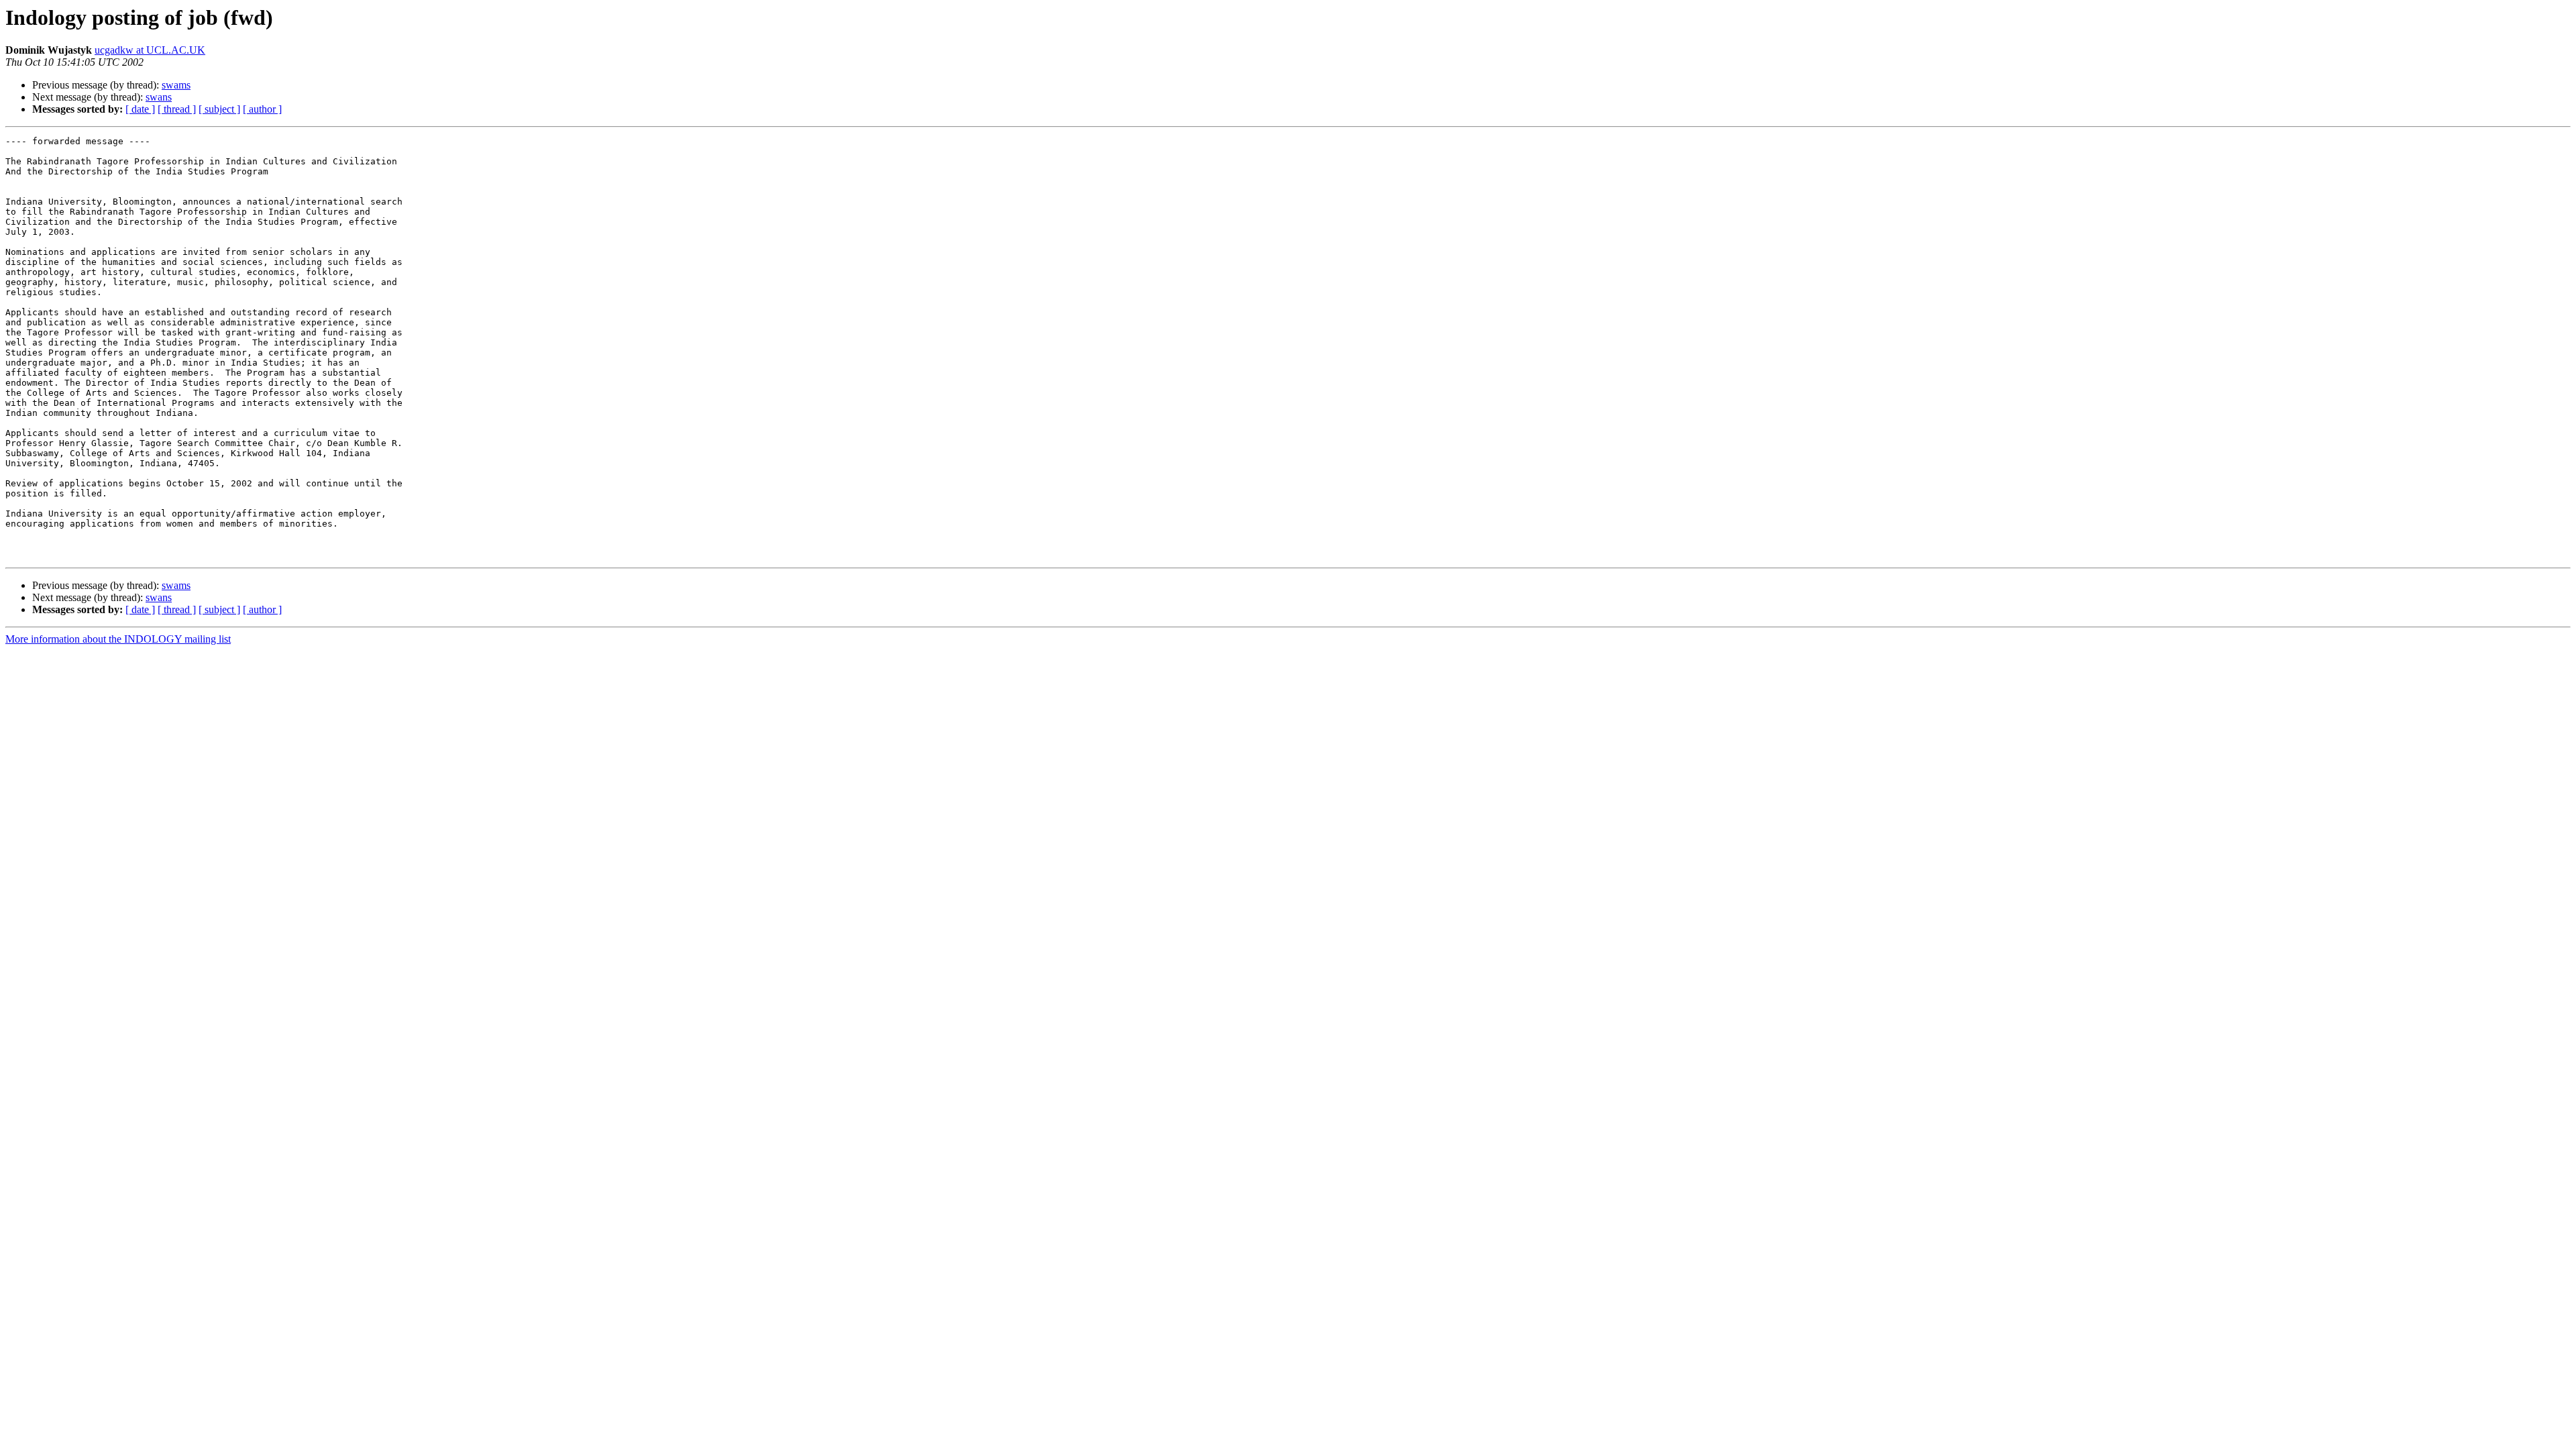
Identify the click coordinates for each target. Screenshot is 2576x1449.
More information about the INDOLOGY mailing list (118, 639)
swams (176, 85)
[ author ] (262, 109)
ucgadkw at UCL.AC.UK (150, 50)
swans (159, 97)
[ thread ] (177, 109)
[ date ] (140, 109)
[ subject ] (219, 109)
